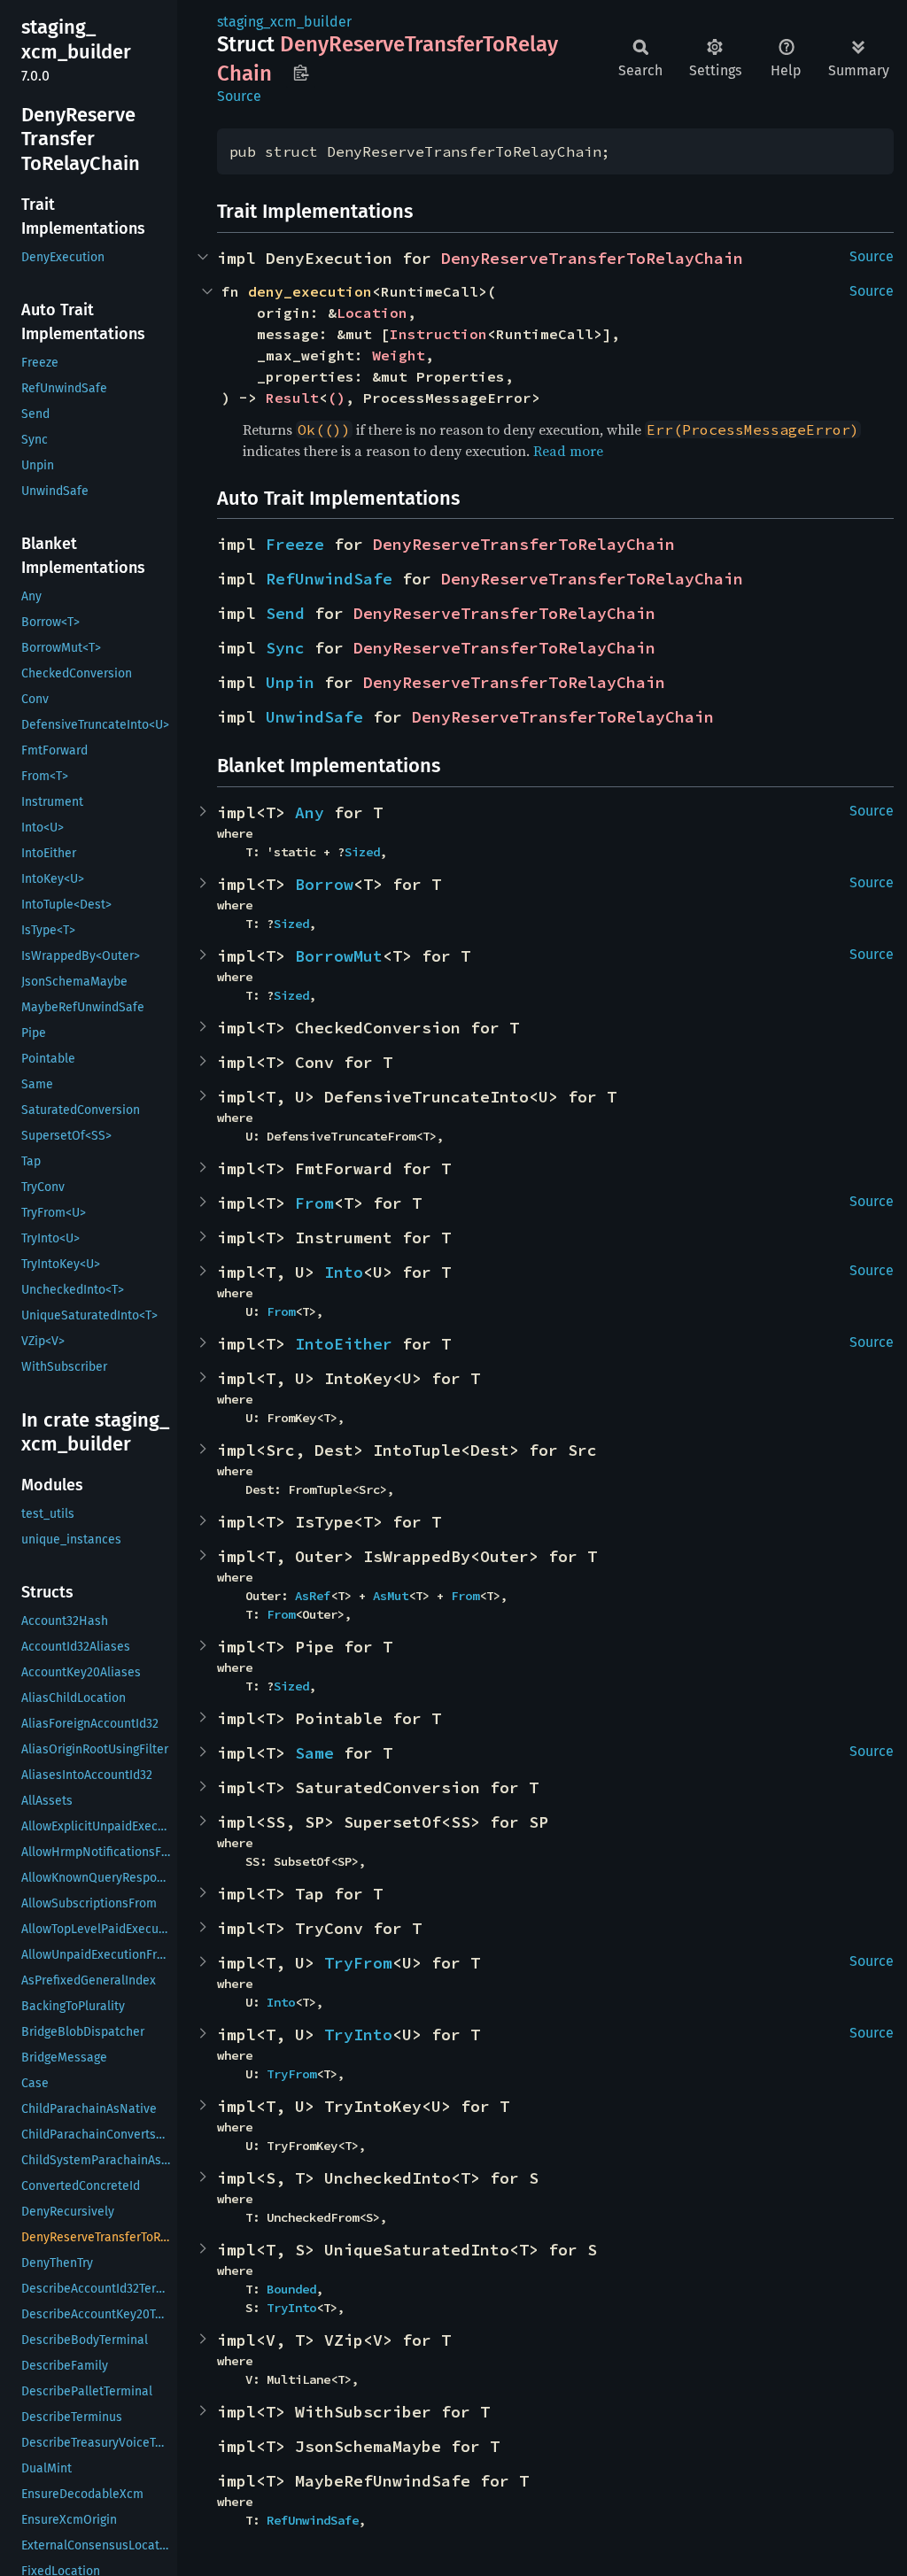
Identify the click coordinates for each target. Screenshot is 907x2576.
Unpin (290, 682)
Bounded (291, 2289)
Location (372, 313)
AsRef (313, 1596)
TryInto (358, 2034)
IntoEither (344, 1344)
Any (310, 812)
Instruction (438, 334)
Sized (362, 852)
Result (292, 398)
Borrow (324, 884)
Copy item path (301, 73)
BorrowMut (339, 956)
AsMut (391, 1596)
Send (285, 613)
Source (239, 96)
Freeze (295, 544)
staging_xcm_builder (284, 22)
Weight (399, 355)
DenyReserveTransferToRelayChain (592, 258)
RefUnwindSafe (329, 579)
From (314, 1203)
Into (344, 1272)
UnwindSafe (314, 717)
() (337, 398)
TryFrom (358, 1963)
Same (314, 1753)
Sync (285, 648)
